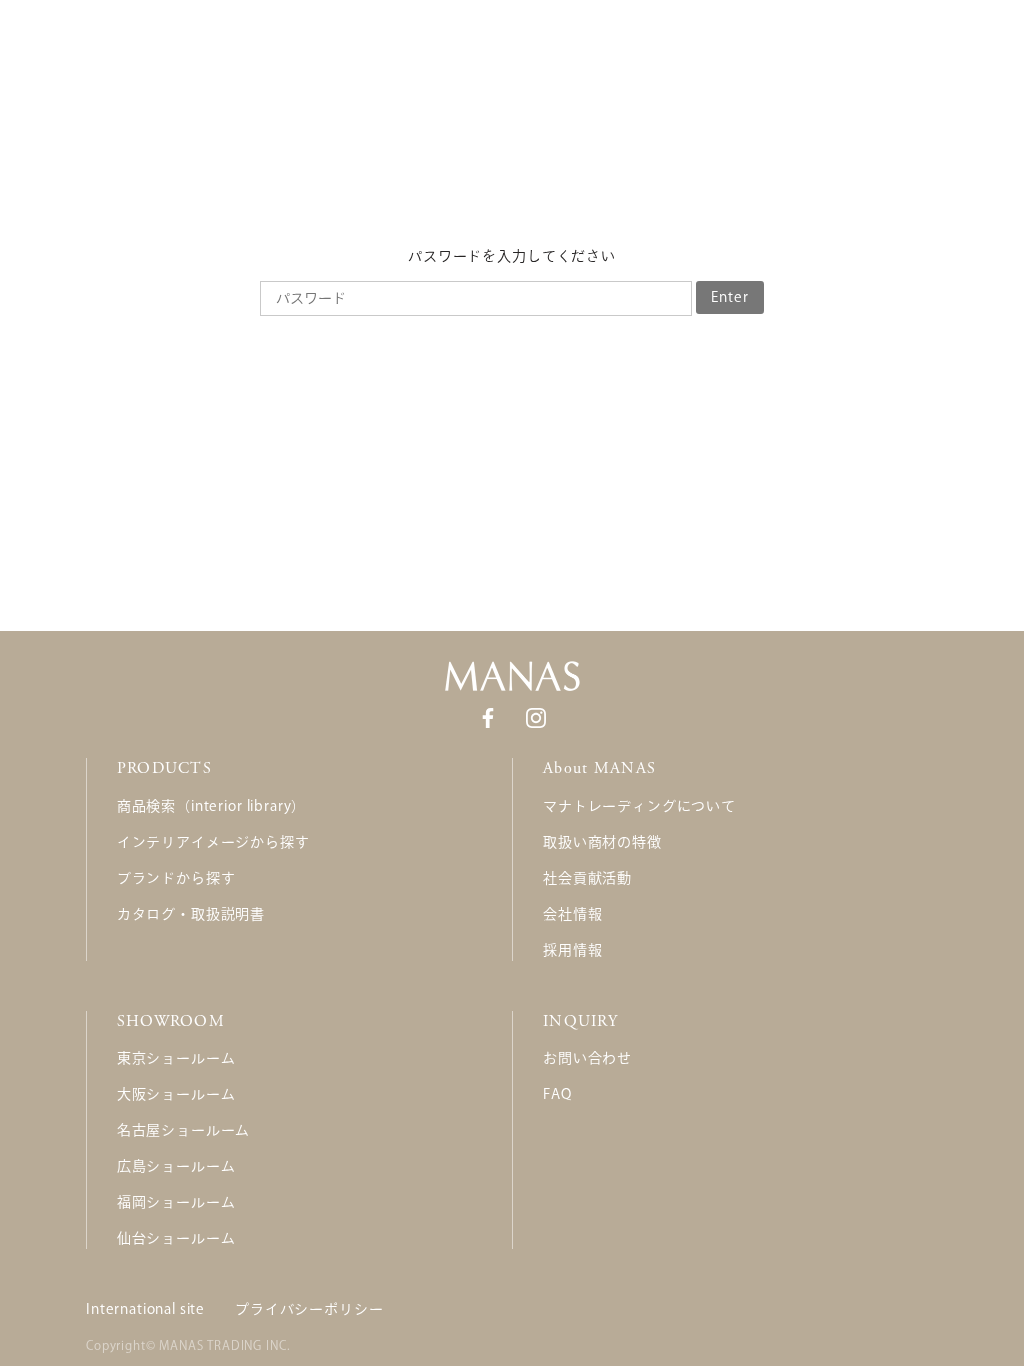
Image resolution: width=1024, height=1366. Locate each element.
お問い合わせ (587, 1058)
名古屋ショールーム (184, 1130)
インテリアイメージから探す (213, 842)
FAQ (557, 1094)
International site (145, 1309)
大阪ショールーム (176, 1094)
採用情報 (572, 950)
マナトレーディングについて (639, 806)
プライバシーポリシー (309, 1309)
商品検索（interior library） (211, 806)
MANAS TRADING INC (222, 1345)
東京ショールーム (176, 1058)
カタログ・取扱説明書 (191, 914)
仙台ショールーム (176, 1238)
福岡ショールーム (176, 1202)
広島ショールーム (176, 1166)
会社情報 (572, 914)
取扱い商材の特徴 (602, 842)
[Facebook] (488, 717)
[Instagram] (536, 717)
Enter (729, 297)
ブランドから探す (176, 878)
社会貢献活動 (587, 878)
